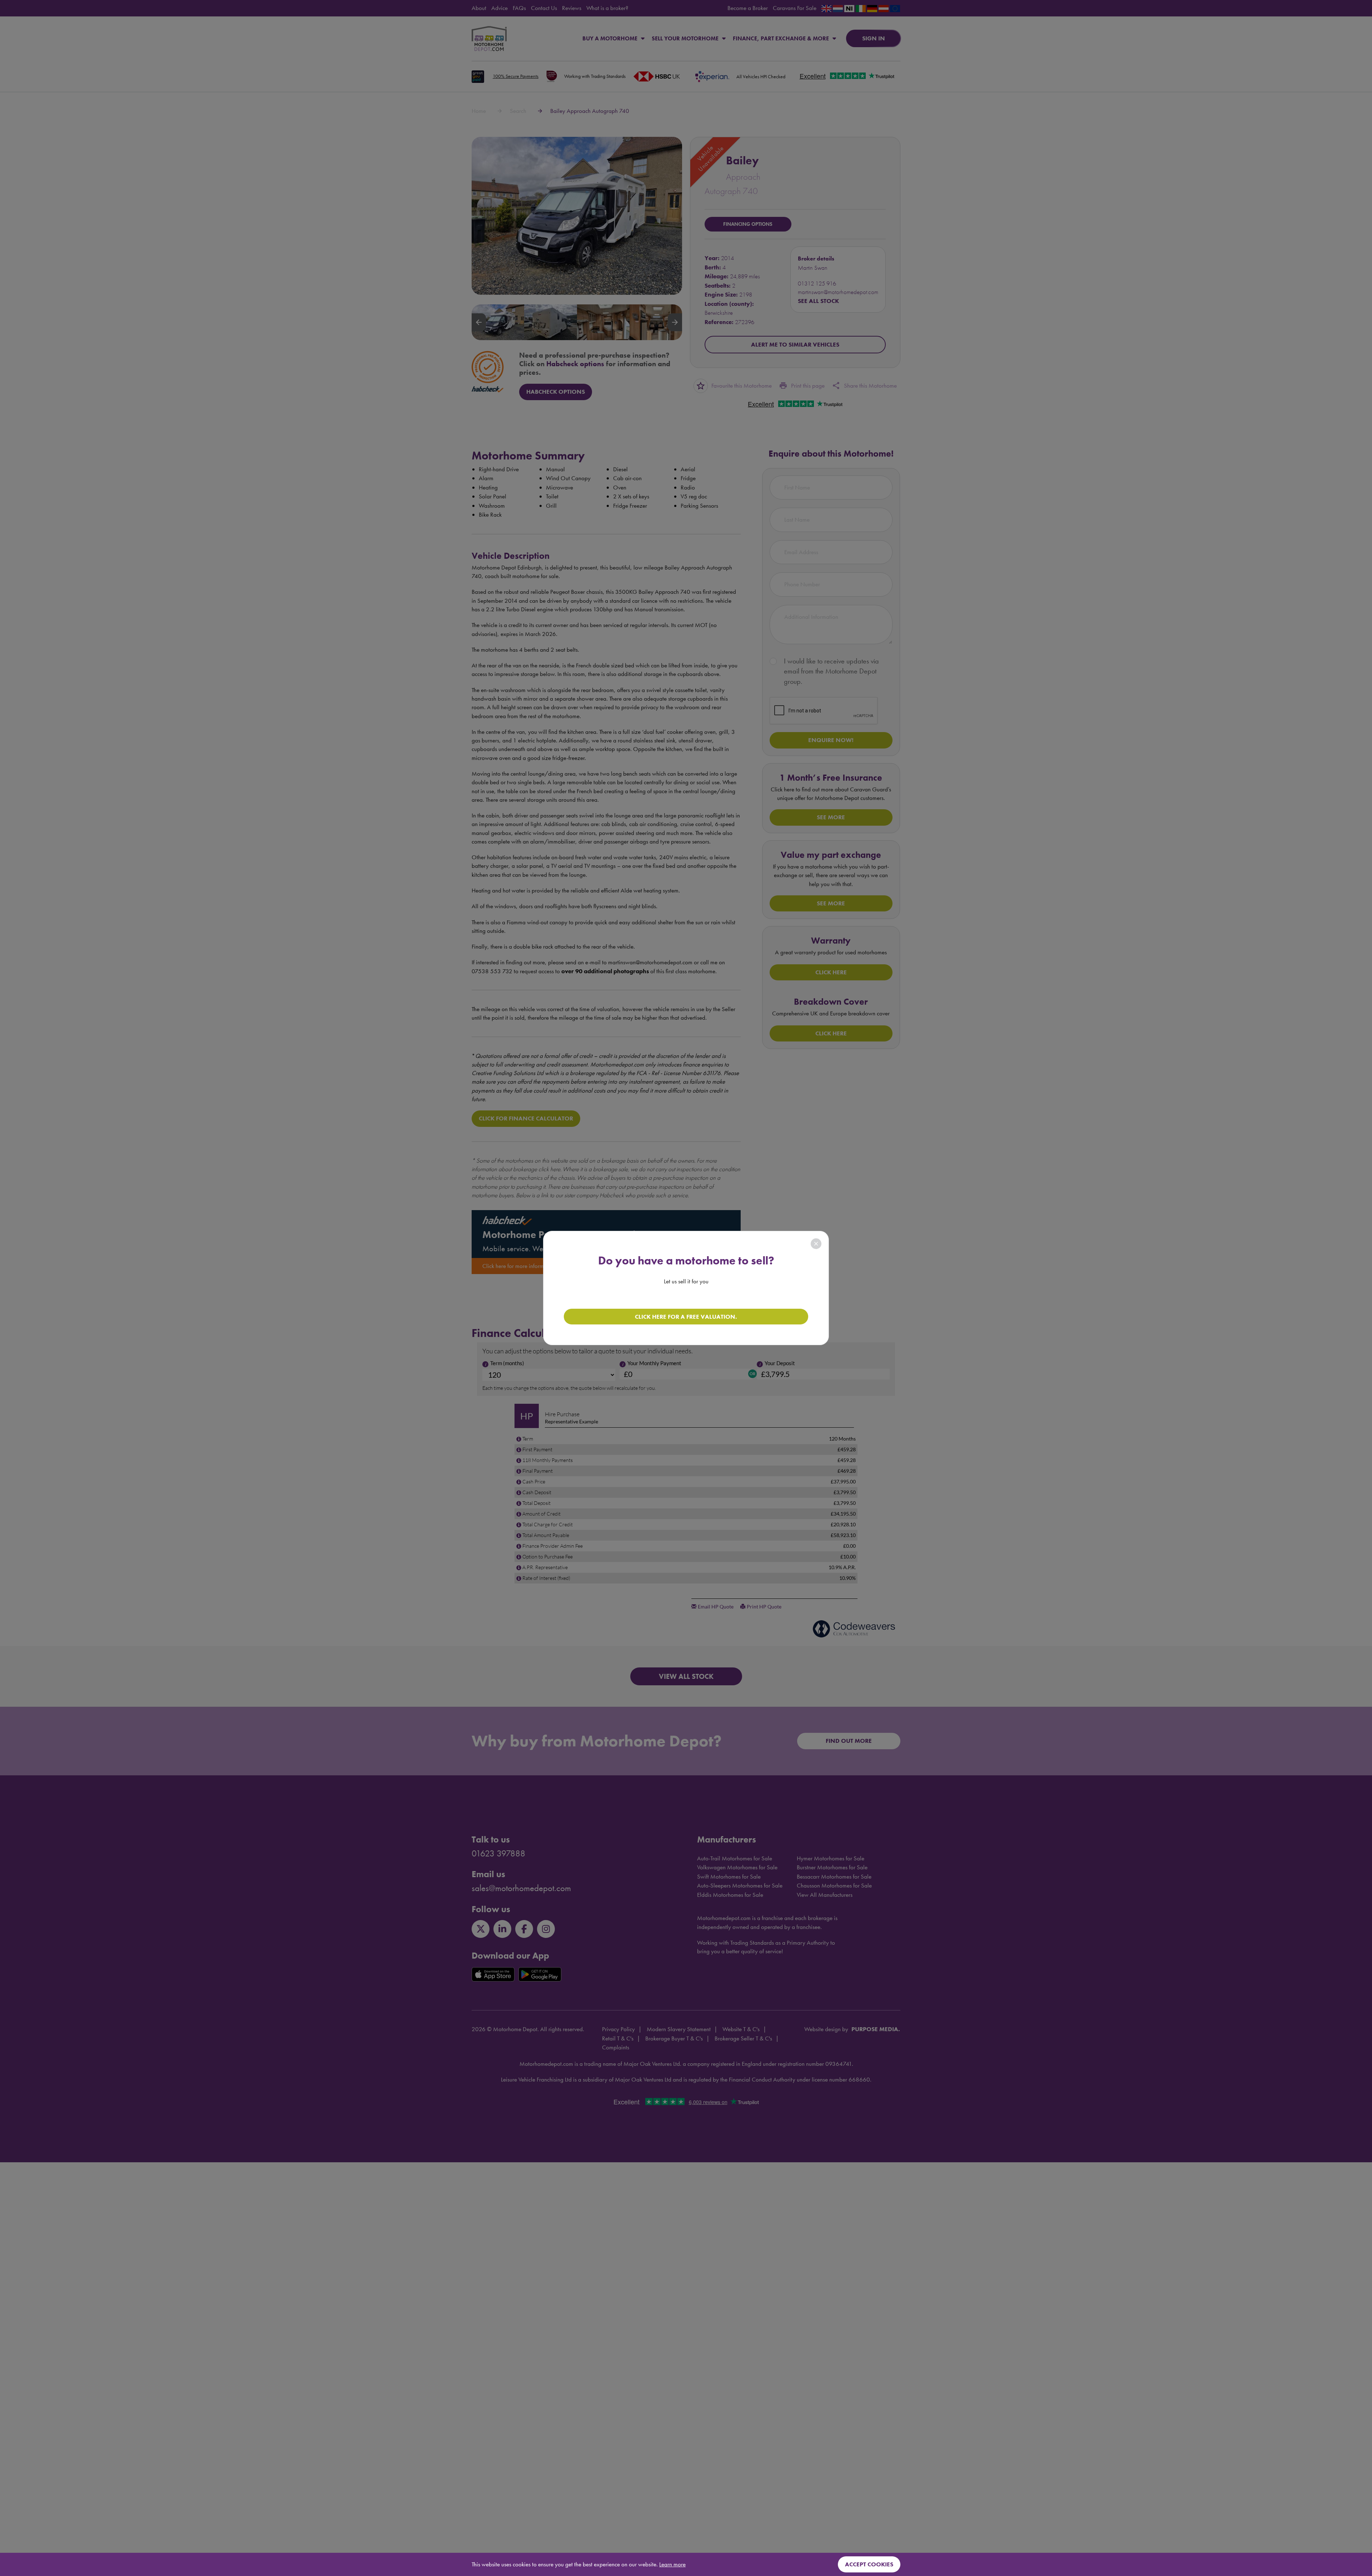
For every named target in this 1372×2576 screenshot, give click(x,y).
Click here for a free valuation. (686, 1317)
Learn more (672, 2564)
